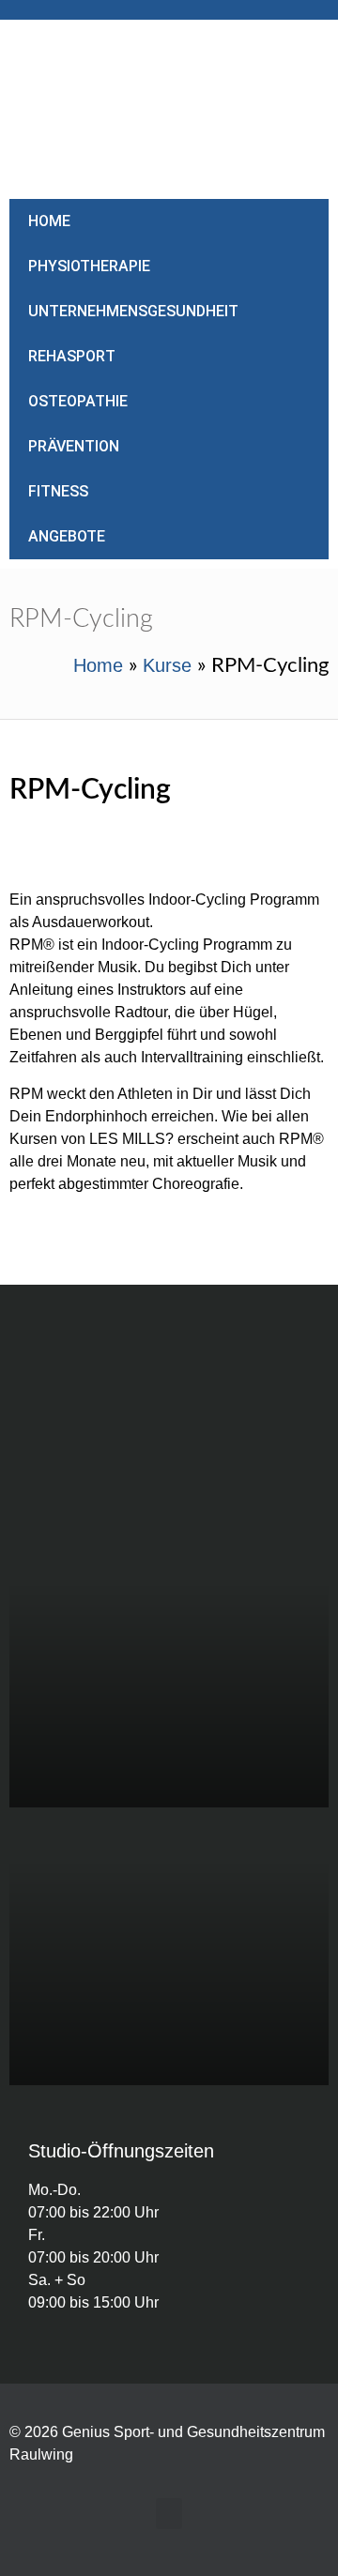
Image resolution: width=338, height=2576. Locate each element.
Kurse (167, 665)
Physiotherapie (89, 266)
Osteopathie (78, 401)
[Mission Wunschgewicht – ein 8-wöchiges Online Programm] (169, 1669)
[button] (169, 2514)
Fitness (58, 491)
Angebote (67, 536)
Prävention (74, 446)
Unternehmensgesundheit (133, 311)
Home (49, 221)
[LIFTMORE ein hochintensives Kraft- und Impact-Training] (169, 1946)
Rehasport (72, 356)
